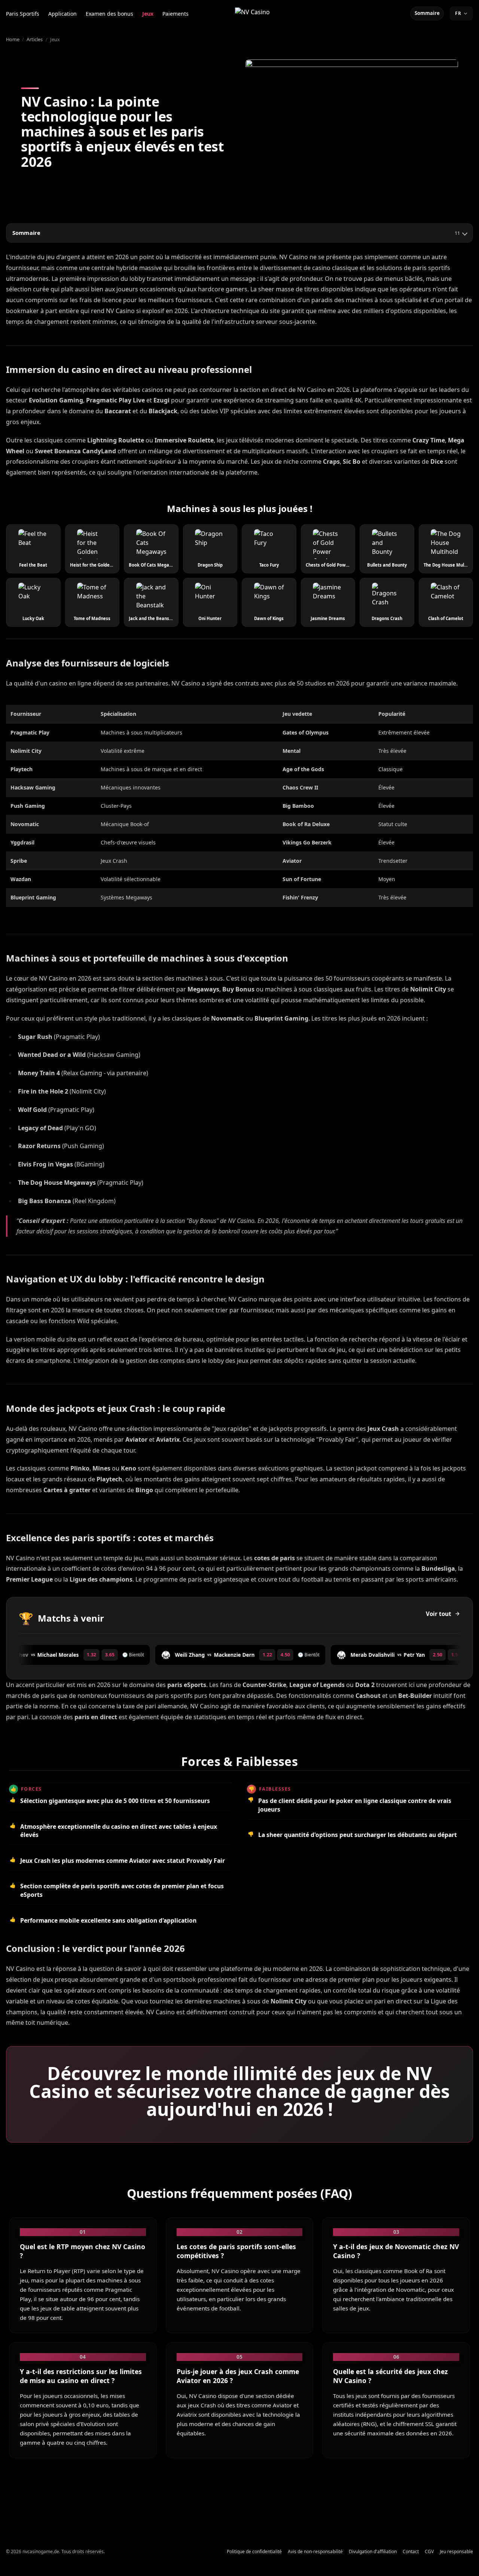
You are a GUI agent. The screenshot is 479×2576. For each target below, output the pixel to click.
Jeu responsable (456, 2552)
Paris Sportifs (23, 14)
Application (62, 14)
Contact (411, 2552)
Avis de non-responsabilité (315, 2552)
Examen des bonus (109, 14)
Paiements (176, 14)
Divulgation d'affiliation (373, 2552)
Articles (35, 39)
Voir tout (439, 1614)
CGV (429, 2552)
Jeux (148, 14)
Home (13, 39)
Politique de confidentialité (254, 2552)
